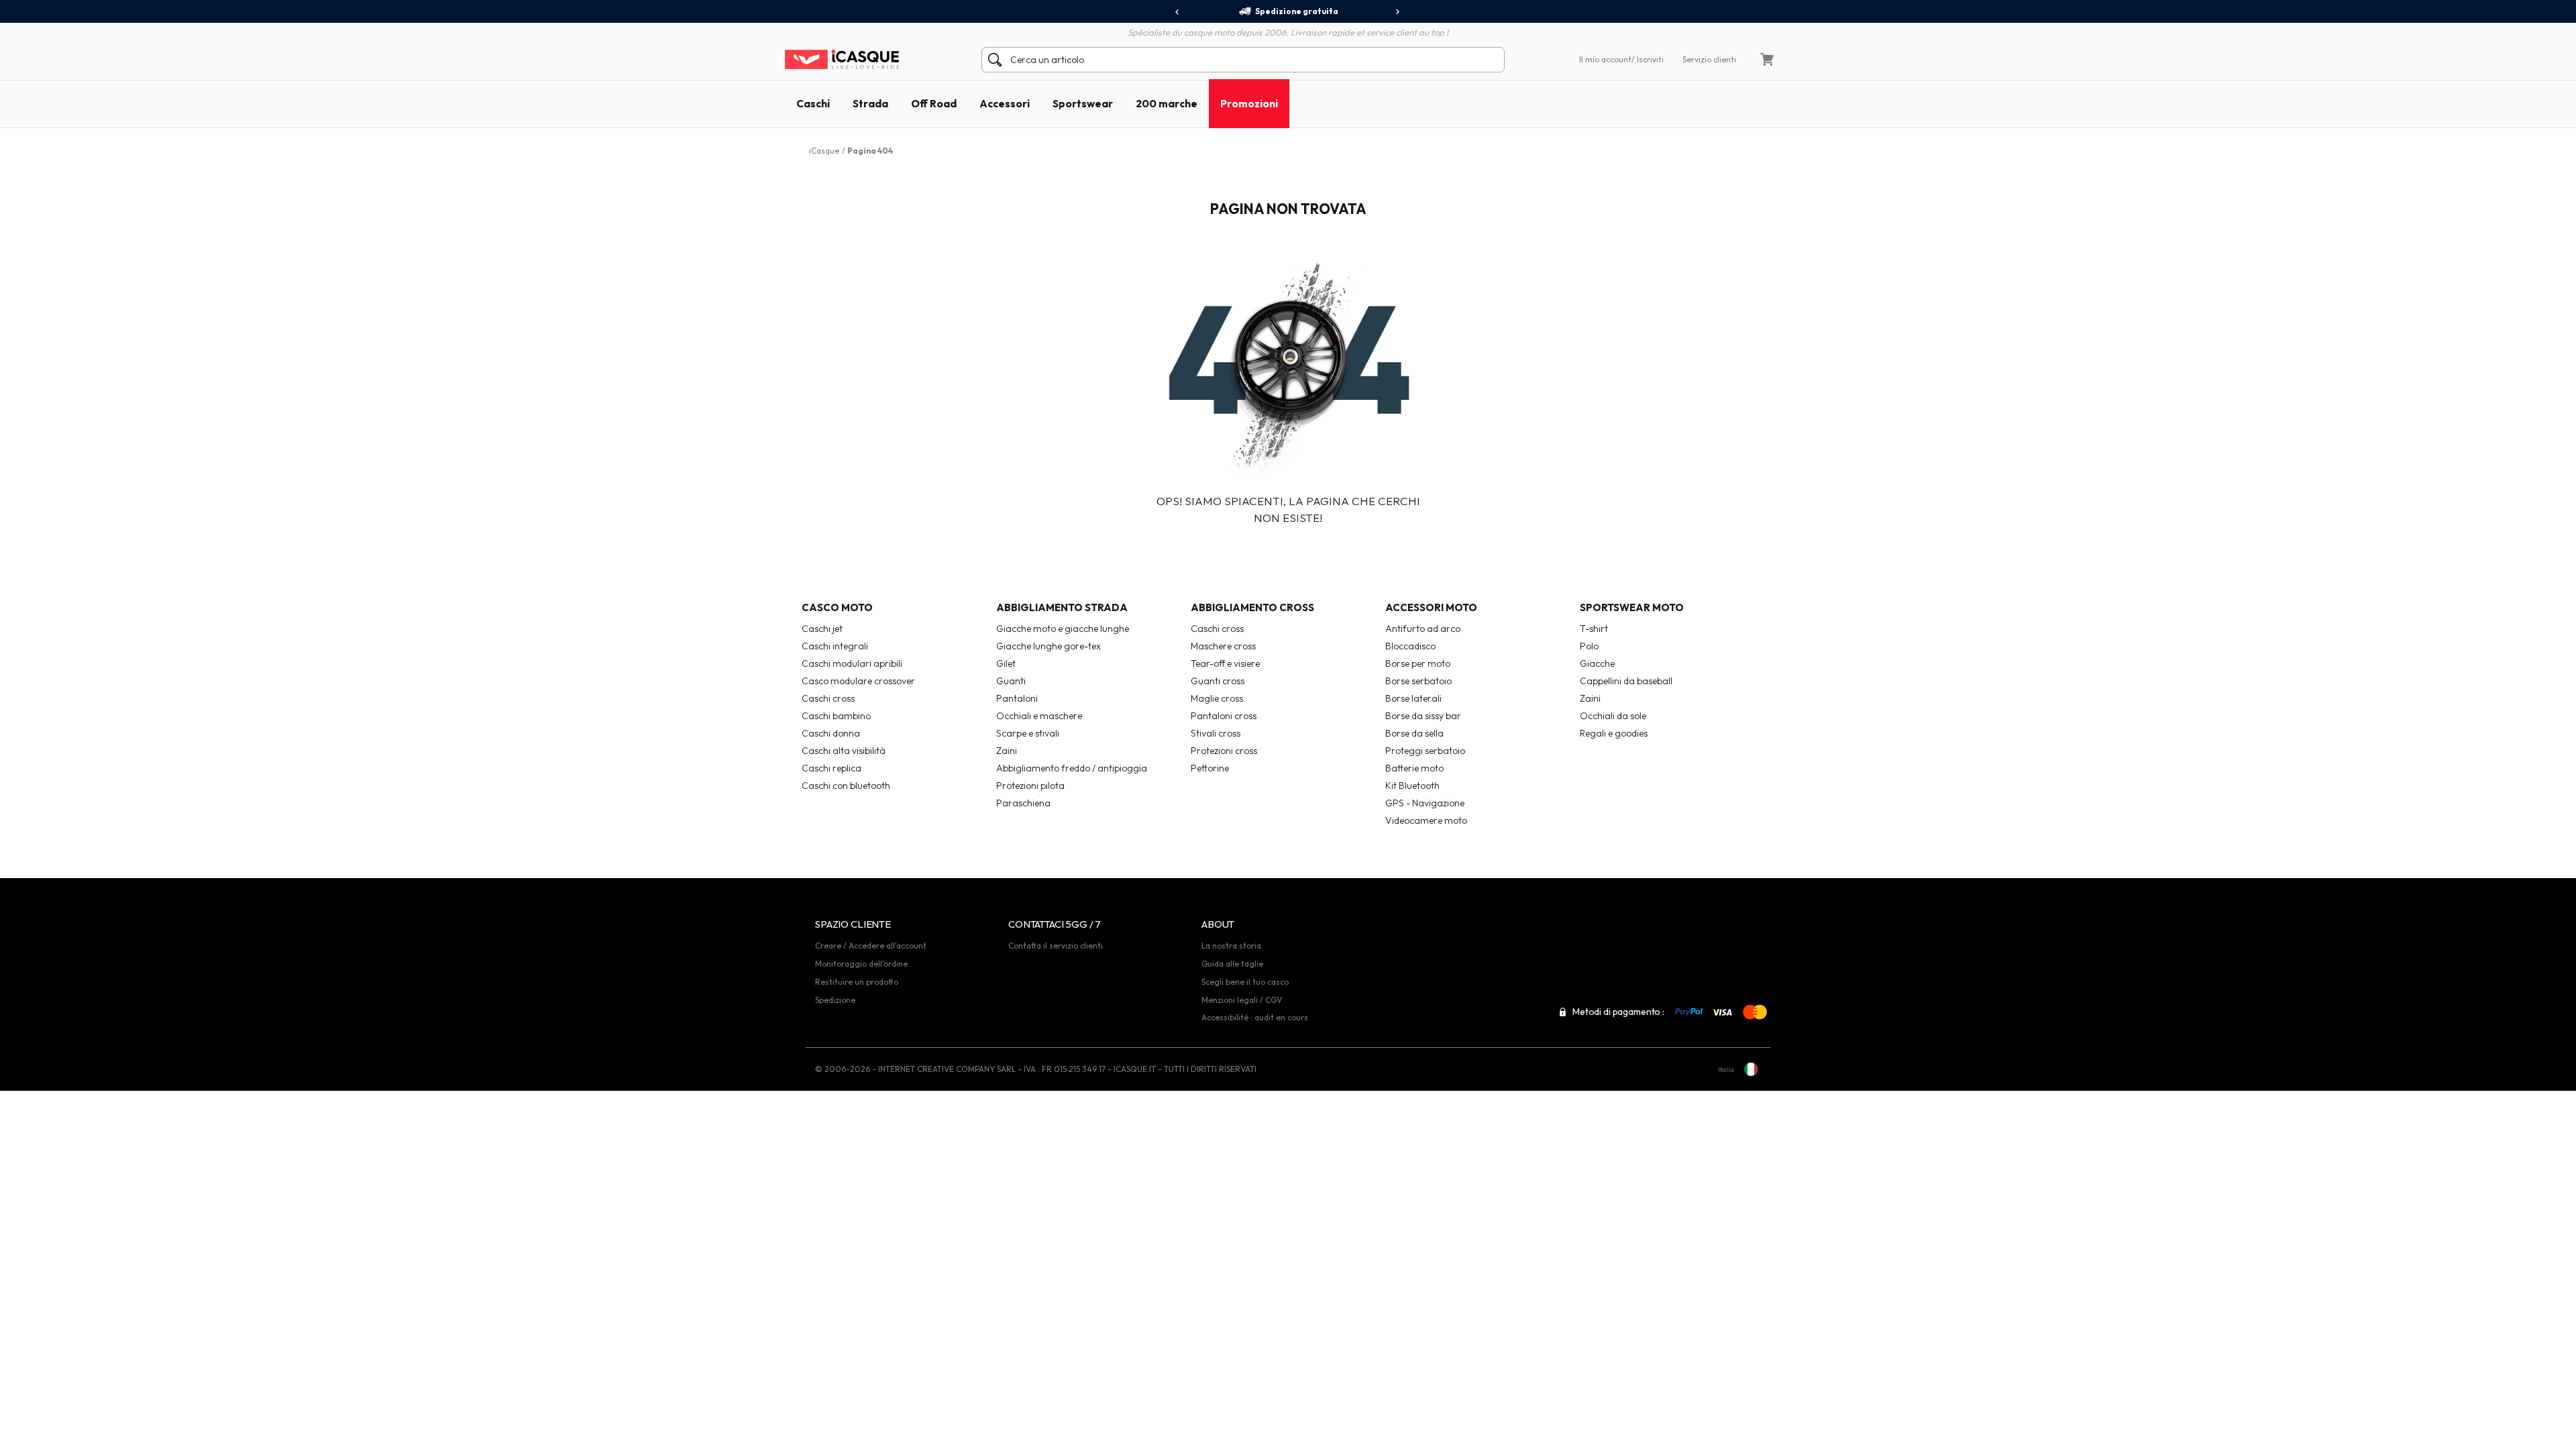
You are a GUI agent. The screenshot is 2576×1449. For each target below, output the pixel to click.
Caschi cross (828, 698)
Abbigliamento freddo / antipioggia (1072, 768)
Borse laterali (1413, 698)
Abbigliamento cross (1252, 607)
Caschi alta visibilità (844, 751)
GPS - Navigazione (1425, 803)
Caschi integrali (835, 646)
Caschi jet (822, 629)
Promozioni (1249, 103)
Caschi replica (831, 768)
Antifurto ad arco (1423, 629)
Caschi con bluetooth (846, 786)
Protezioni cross (1224, 751)
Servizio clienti (1709, 59)
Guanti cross (1218, 681)
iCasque (824, 151)
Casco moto (837, 607)
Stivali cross (1216, 733)
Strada (870, 103)
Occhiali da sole (1613, 716)
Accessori (1005, 103)
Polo (1589, 646)
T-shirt (1594, 629)
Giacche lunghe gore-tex (1049, 646)
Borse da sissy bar (1423, 716)
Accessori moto (1431, 607)
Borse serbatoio (1418, 681)
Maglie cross (1217, 698)
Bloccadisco (1410, 646)
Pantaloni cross (1224, 716)
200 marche (1167, 103)
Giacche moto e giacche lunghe (1063, 629)
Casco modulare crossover (858, 681)
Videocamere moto (1426, 820)
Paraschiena (1023, 803)
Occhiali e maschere (1039, 716)
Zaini (1007, 751)
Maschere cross (1223, 646)
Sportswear (1083, 103)
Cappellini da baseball (1626, 681)
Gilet (1006, 663)
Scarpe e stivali (1028, 733)
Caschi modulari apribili (852, 663)
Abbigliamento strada (1062, 607)
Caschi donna (831, 733)
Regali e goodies (1614, 733)
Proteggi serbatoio (1425, 751)
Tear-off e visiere (1225, 663)
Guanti (1011, 681)
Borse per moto (1418, 663)
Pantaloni (1017, 698)
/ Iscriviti (1648, 59)
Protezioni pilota (1030, 786)
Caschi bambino (836, 716)
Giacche (1597, 663)
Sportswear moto (1632, 607)
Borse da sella (1414, 733)
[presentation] (1178, 12)
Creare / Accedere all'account (871, 946)
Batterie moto (1414, 768)
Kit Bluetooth (1412, 786)
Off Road (934, 103)
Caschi (813, 103)
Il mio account (1605, 59)
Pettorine (1210, 768)
